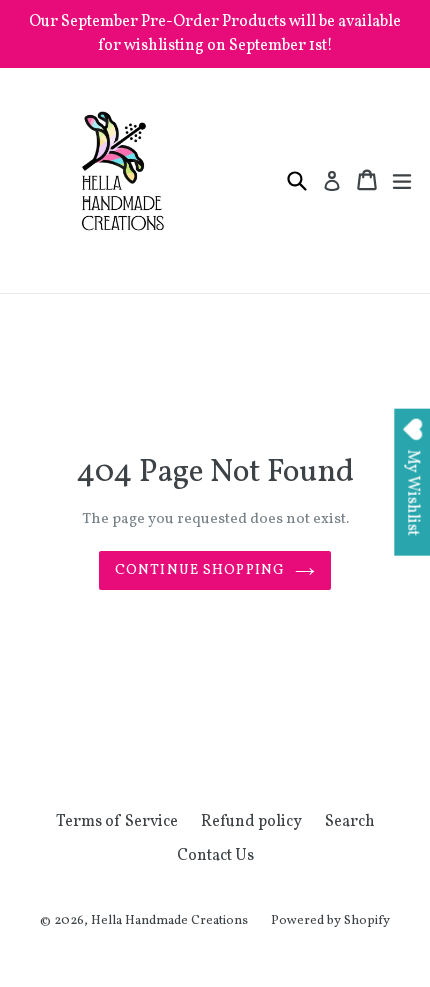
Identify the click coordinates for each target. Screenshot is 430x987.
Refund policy (251, 822)
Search (350, 822)
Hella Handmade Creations (169, 921)
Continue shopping (200, 570)
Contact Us (215, 856)
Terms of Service (117, 822)
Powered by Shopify (330, 921)
